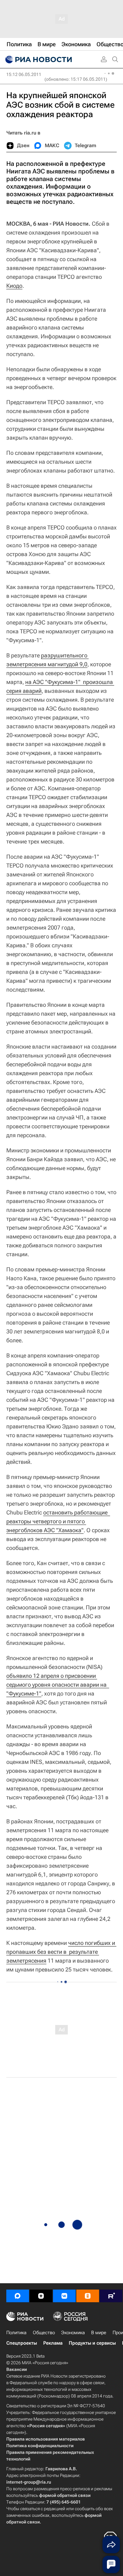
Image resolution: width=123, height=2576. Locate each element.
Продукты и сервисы (92, 2343)
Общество (44, 2333)
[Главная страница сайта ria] (38, 60)
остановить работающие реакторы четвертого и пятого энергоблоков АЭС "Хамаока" (58, 1521)
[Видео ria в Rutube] (111, 2296)
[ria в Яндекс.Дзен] (41, 2296)
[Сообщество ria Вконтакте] (64, 2296)
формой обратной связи (65, 2495)
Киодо (14, 286)
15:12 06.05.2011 (24, 74)
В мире (99, 2333)
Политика (16, 2333)
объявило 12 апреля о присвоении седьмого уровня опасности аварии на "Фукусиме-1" (58, 1685)
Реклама (53, 2343)
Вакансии (17, 2369)
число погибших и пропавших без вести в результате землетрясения (61, 1952)
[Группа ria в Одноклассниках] (88, 2296)
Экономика (73, 2333)
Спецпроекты (22, 2343)
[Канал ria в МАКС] (18, 2296)
